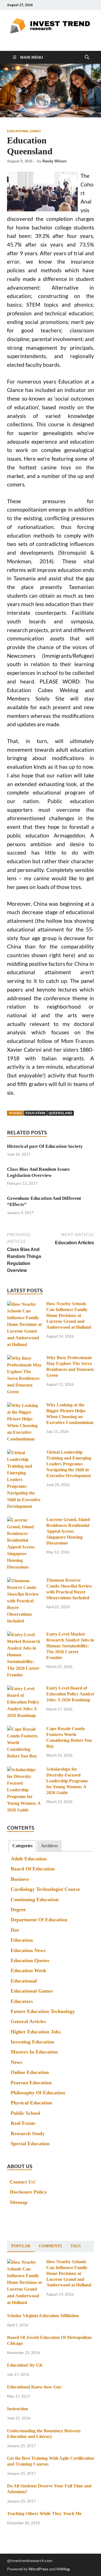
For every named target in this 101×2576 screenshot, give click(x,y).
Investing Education (32, 2042)
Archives (49, 1846)
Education (22, 1940)
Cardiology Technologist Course (45, 1889)
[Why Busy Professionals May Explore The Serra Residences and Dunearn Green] (25, 1358)
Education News (28, 1950)
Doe (15, 1930)
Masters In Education (34, 2052)
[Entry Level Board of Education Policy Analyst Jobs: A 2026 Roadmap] (25, 1689)
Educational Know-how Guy (34, 2387)
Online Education (30, 2072)
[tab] (22, 1846)
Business (20, 1879)
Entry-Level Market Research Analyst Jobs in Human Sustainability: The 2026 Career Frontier (70, 1646)
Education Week (28, 1971)
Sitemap (19, 2202)
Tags (76, 2246)
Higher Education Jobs (36, 2032)
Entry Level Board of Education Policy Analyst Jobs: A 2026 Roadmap (70, 1694)
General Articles (28, 2021)
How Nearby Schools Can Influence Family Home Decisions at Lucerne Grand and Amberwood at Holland (69, 1315)
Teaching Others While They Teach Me (44, 2514)
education (35, 1113)
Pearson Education (31, 2083)
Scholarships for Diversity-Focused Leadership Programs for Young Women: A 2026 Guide (67, 1781)
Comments (50, 2246)
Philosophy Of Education (38, 2093)
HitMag (63, 2569)
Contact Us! (23, 2182)
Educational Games (24, 131)
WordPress (38, 2569)
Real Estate (23, 2123)
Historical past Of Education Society (45, 1146)
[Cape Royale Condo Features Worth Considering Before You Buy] (25, 1729)
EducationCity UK (25, 2365)
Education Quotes (30, 1960)
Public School (25, 2113)
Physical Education (31, 2103)
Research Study (28, 2133)
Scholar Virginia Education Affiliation (43, 2316)
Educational (24, 1981)
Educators (22, 2001)
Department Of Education (39, 1920)
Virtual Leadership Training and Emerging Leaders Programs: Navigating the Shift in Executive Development (69, 1464)
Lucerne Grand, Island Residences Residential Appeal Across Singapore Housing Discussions (68, 1531)
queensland (60, 1113)
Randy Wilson (54, 161)
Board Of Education (33, 1869)
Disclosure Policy (28, 2192)
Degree (18, 1910)
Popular (21, 2246)
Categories (22, 1846)
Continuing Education (35, 1900)
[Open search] (87, 57)
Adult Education (29, 1859)
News (16, 2062)
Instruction (18, 2409)
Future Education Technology (43, 2011)
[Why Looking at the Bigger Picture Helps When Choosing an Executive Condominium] (25, 1406)
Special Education (30, 2144)
